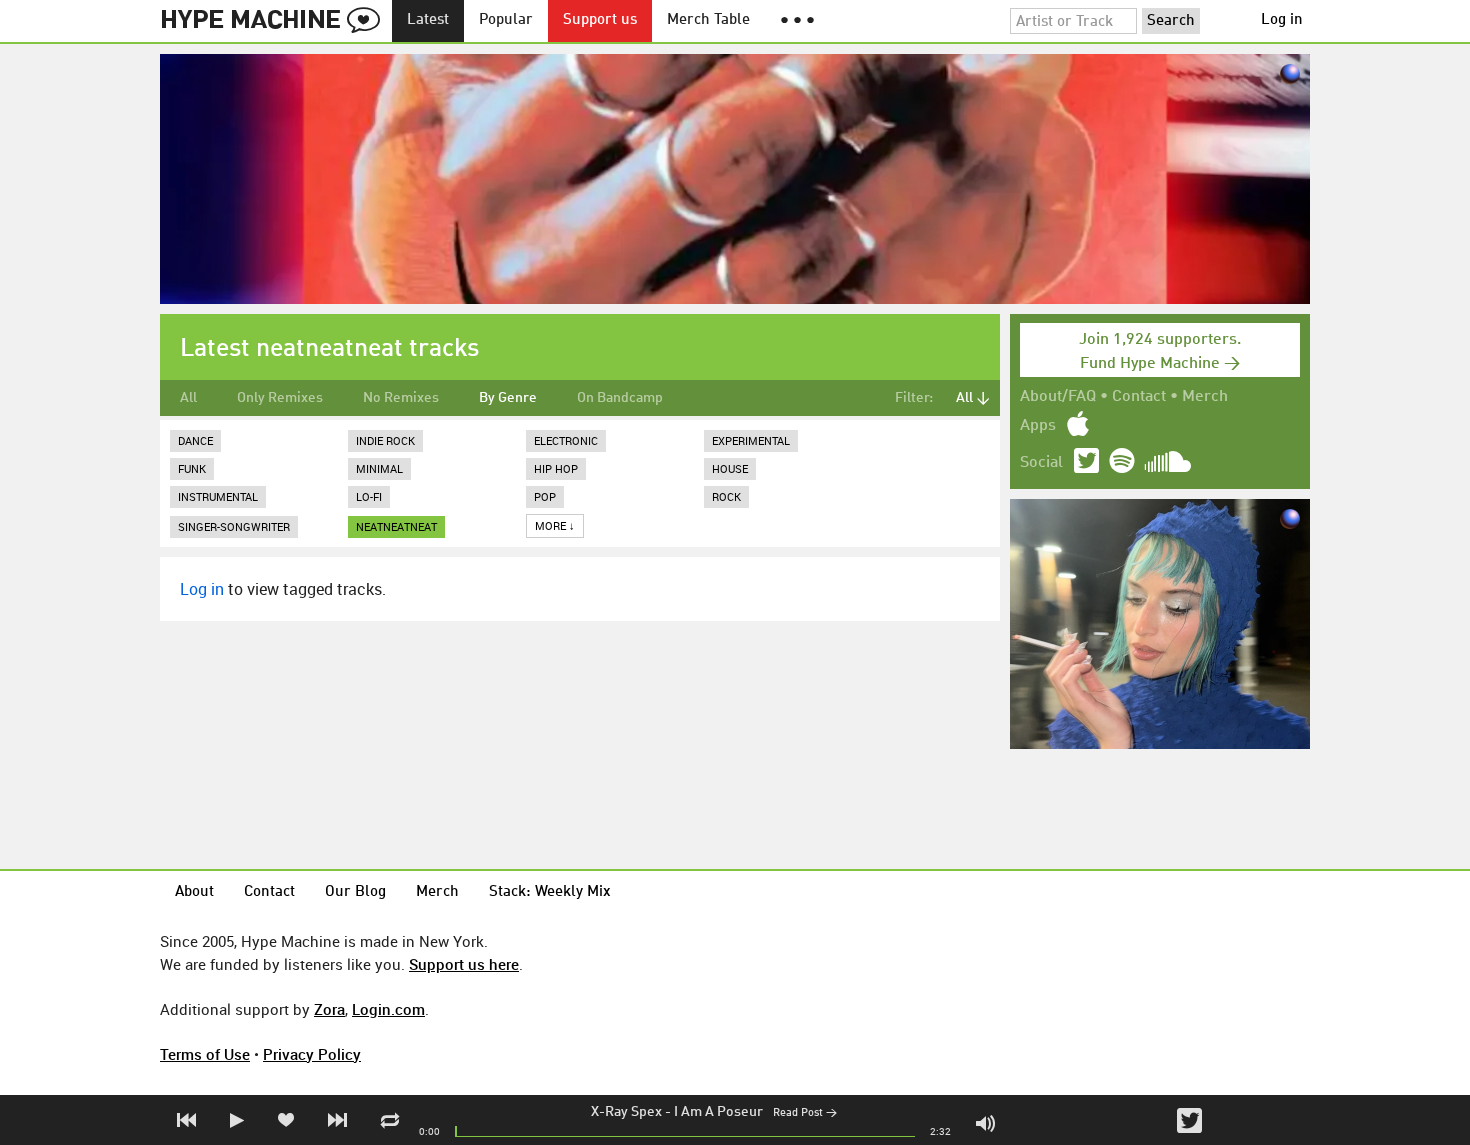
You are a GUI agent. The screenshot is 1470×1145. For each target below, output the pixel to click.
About (194, 892)
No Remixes (401, 398)
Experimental (751, 440)
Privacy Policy (312, 1054)
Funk (192, 468)
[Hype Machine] (276, 21)
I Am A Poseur (718, 1112)
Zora (329, 1009)
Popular (506, 20)
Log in (1282, 20)
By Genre (508, 398)
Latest (428, 20)
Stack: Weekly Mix (550, 892)
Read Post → (805, 1113)
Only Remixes (280, 398)
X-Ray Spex (626, 1112)
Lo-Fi (369, 496)
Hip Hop (556, 468)
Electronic (566, 440)
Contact (1139, 397)
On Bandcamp (620, 398)
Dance (195, 440)
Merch (1205, 397)
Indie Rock (385, 440)
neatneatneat (396, 526)
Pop (545, 496)
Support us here (464, 964)
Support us (600, 20)
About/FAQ (1058, 397)
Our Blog (355, 892)
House (730, 468)
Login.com (388, 1009)
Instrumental (218, 496)
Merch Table (708, 20)
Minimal (379, 468)
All (188, 398)
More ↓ (555, 525)
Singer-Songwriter (234, 526)
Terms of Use (205, 1054)
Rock (726, 496)
